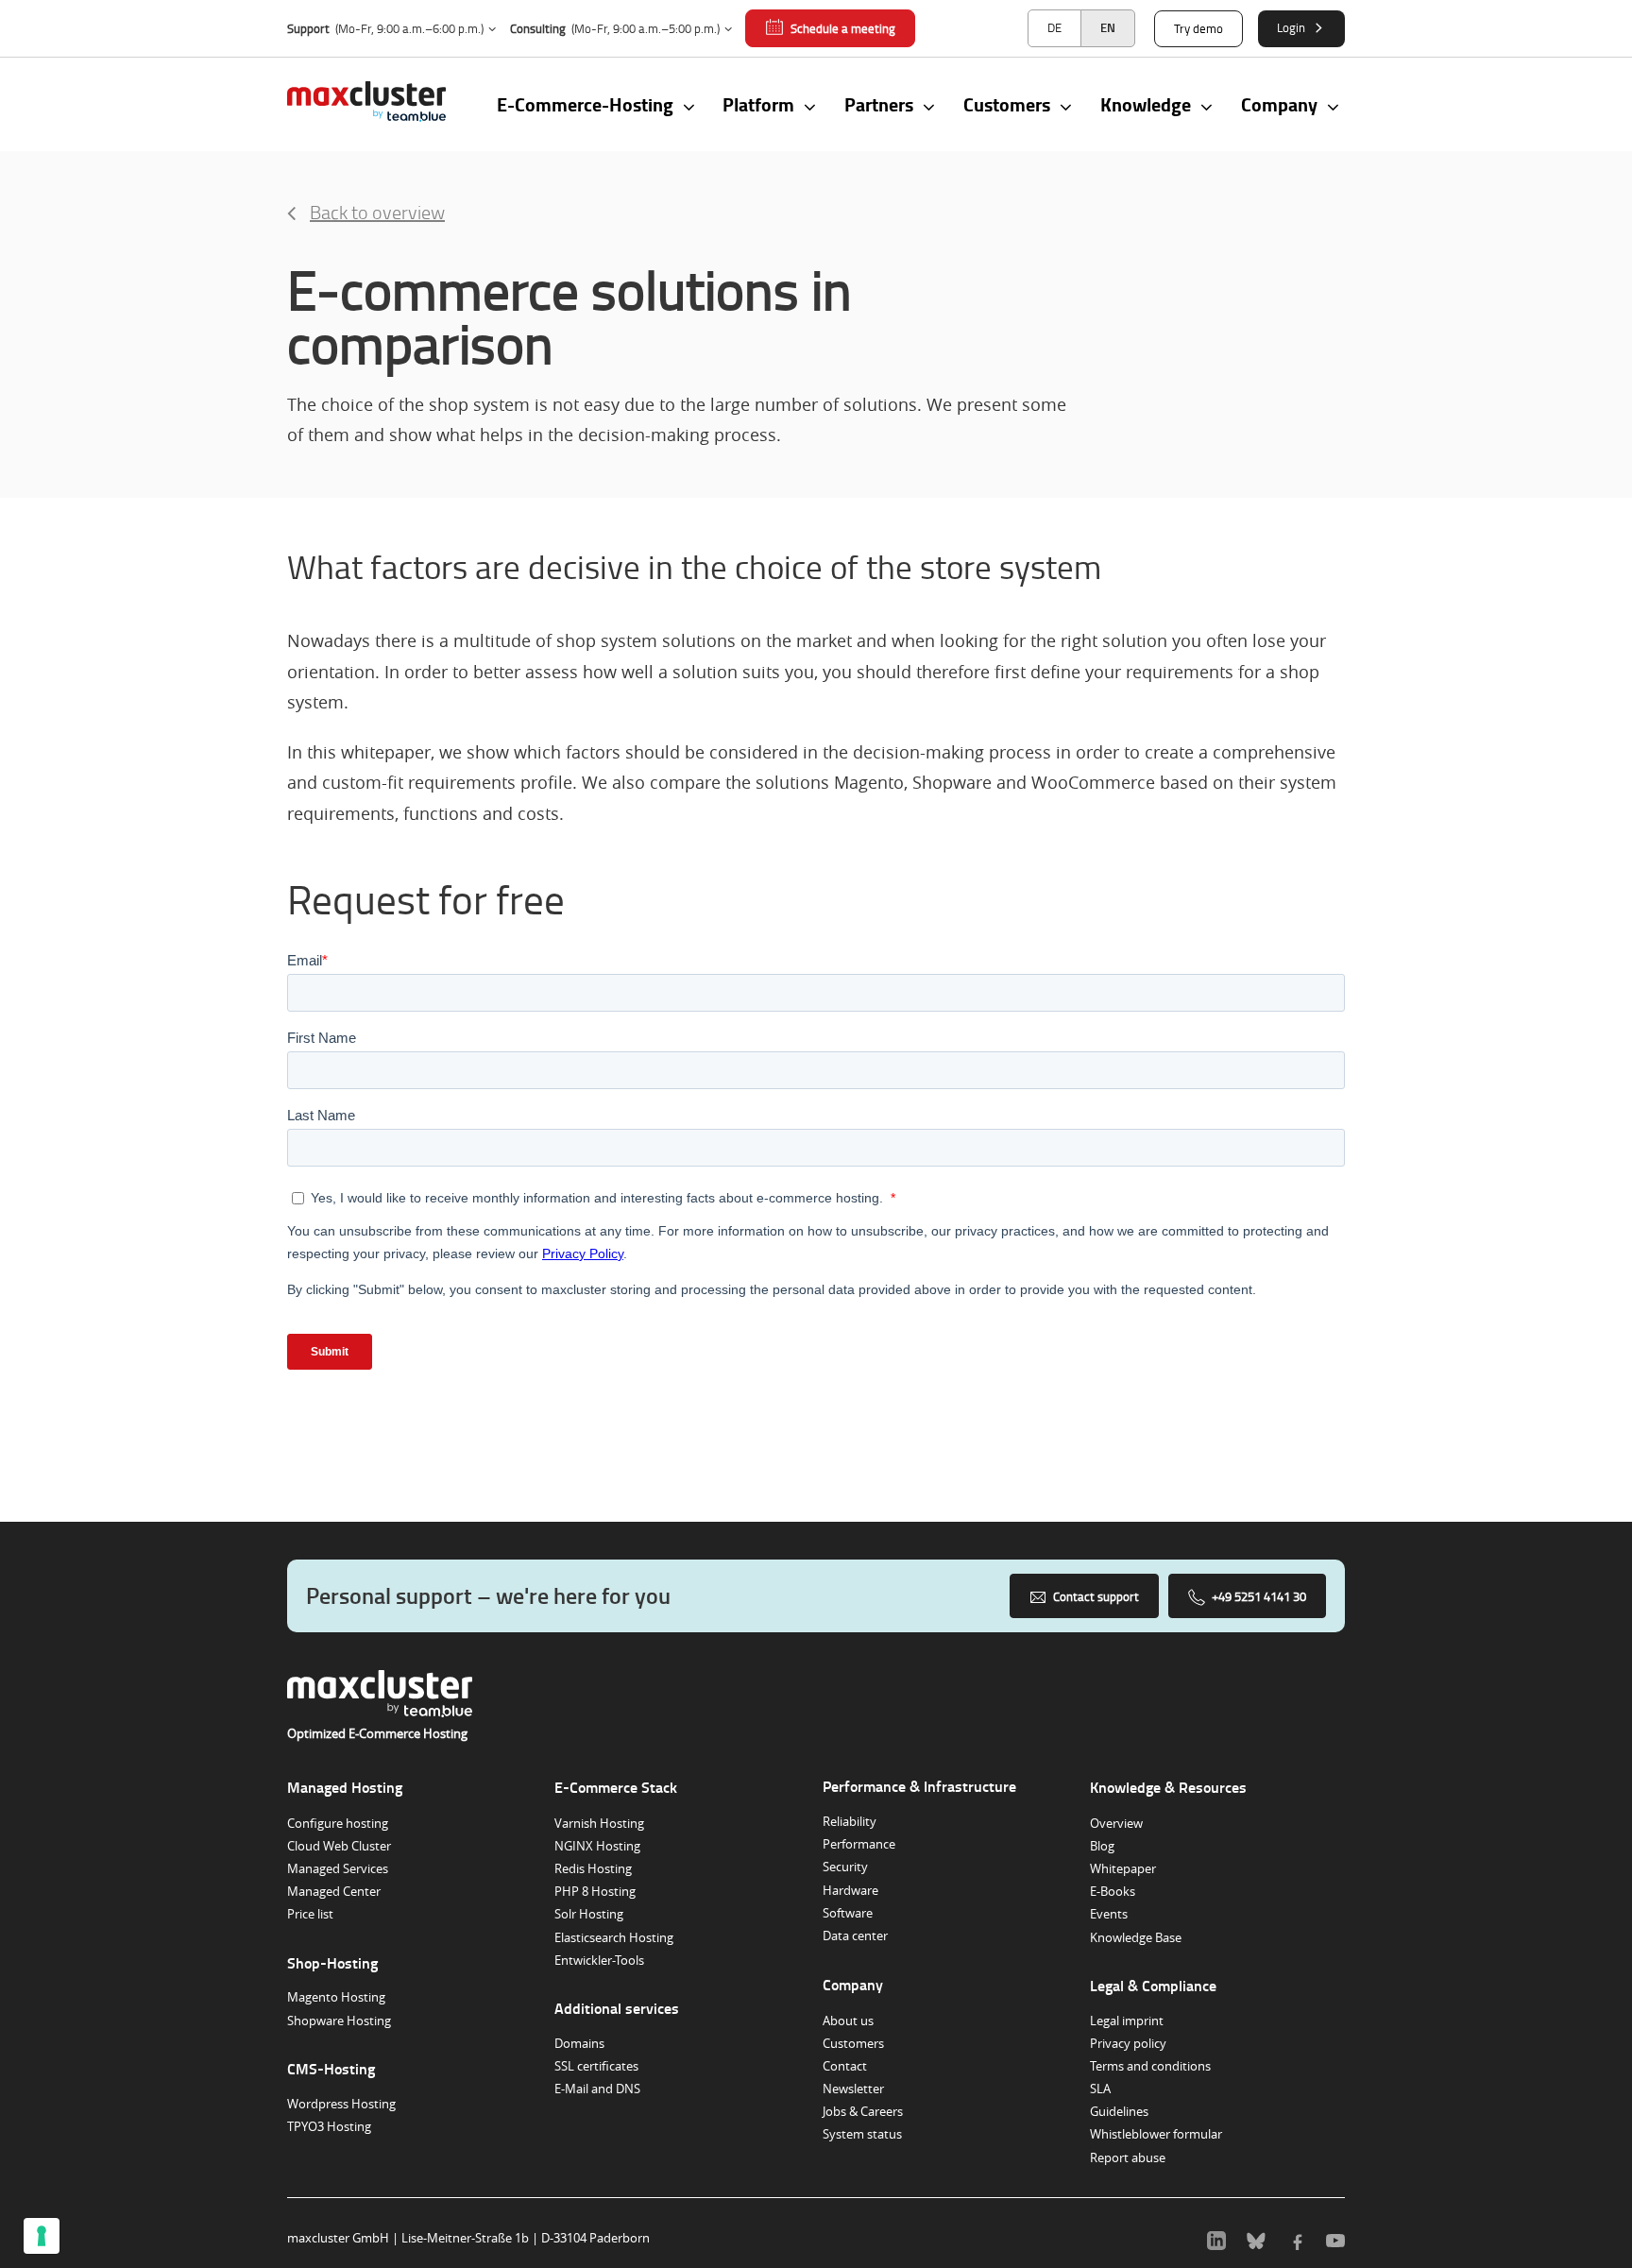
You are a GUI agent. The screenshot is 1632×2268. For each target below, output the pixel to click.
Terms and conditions (1150, 2066)
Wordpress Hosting (341, 2104)
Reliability (850, 1821)
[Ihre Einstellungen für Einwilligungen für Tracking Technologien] (42, 2236)
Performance (859, 1844)
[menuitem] (1054, 28)
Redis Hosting (593, 1868)
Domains (579, 2043)
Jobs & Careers (863, 2111)
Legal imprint (1127, 2021)
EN (1108, 27)
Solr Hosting (589, 1914)
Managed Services (338, 1868)
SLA (1100, 2089)
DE (1054, 27)
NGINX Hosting (597, 1846)
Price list (310, 1914)
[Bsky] (1256, 2238)
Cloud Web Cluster (339, 1846)
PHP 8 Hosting (595, 1891)
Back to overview (377, 212)
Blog (1102, 1846)
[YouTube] (1335, 2238)
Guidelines (1119, 2111)
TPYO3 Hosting (329, 2126)
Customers (853, 2043)
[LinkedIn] (1216, 2238)
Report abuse (1128, 2157)
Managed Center (334, 1891)
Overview (1116, 1823)
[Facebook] (1296, 2238)
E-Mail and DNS (597, 2089)
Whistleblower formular (1156, 2134)
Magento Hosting (336, 1997)
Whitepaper (1123, 1868)
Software (848, 1913)
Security (845, 1867)
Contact (845, 2066)
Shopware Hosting (339, 2021)
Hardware (850, 1890)
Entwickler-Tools (599, 1960)
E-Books (1113, 1891)
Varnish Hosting (599, 1823)
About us (848, 2021)
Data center (855, 1935)
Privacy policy (1128, 2043)
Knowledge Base (1136, 1937)
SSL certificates (596, 2066)
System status (862, 2134)
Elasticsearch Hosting (614, 1937)
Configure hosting (338, 1823)
